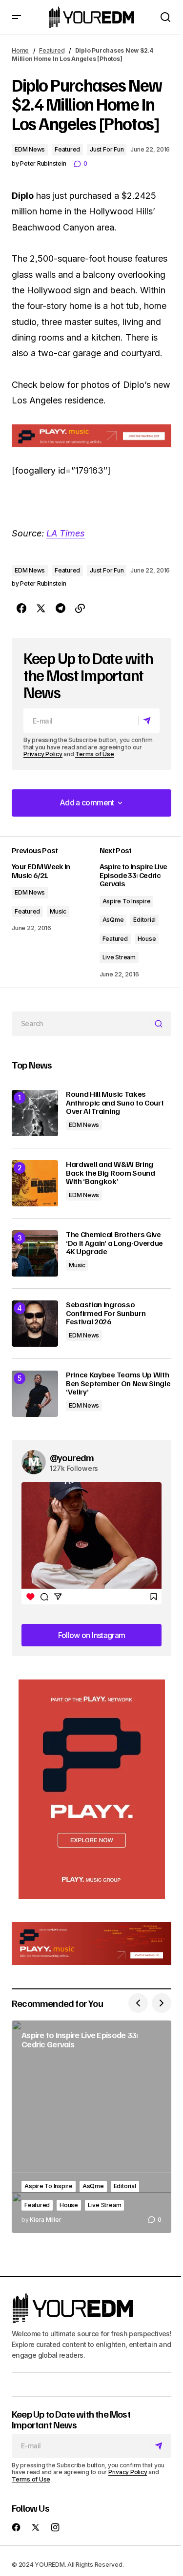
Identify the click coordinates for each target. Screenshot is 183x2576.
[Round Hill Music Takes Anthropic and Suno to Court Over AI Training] (35, 1113)
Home (20, 50)
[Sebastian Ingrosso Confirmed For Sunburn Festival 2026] (35, 1324)
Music (58, 911)
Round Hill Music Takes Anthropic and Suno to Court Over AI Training (115, 1103)
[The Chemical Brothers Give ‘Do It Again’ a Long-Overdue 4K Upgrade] (35, 1253)
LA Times (66, 533)
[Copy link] (80, 609)
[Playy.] (91, 1944)
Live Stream (119, 957)
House (147, 939)
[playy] (91, 436)
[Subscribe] (149, 721)
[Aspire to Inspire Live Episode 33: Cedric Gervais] (91, 2127)
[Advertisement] (92, 1789)
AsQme (113, 920)
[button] (17, 17)
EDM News (30, 149)
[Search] (160, 1024)
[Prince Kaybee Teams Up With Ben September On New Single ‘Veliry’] (35, 1394)
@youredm (72, 1457)
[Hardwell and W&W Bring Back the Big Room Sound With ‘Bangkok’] (35, 1183)
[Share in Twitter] (41, 609)
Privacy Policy (43, 754)
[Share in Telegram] (61, 609)
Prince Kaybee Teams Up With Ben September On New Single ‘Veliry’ (118, 1383)
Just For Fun (107, 149)
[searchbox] (81, 1024)
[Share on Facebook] (21, 609)
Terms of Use (94, 754)
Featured (52, 50)
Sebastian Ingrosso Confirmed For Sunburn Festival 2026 (106, 1313)
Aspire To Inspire (127, 901)
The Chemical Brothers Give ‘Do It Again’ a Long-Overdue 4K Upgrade (114, 1243)
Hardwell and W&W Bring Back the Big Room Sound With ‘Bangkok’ (111, 1173)
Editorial (144, 920)
